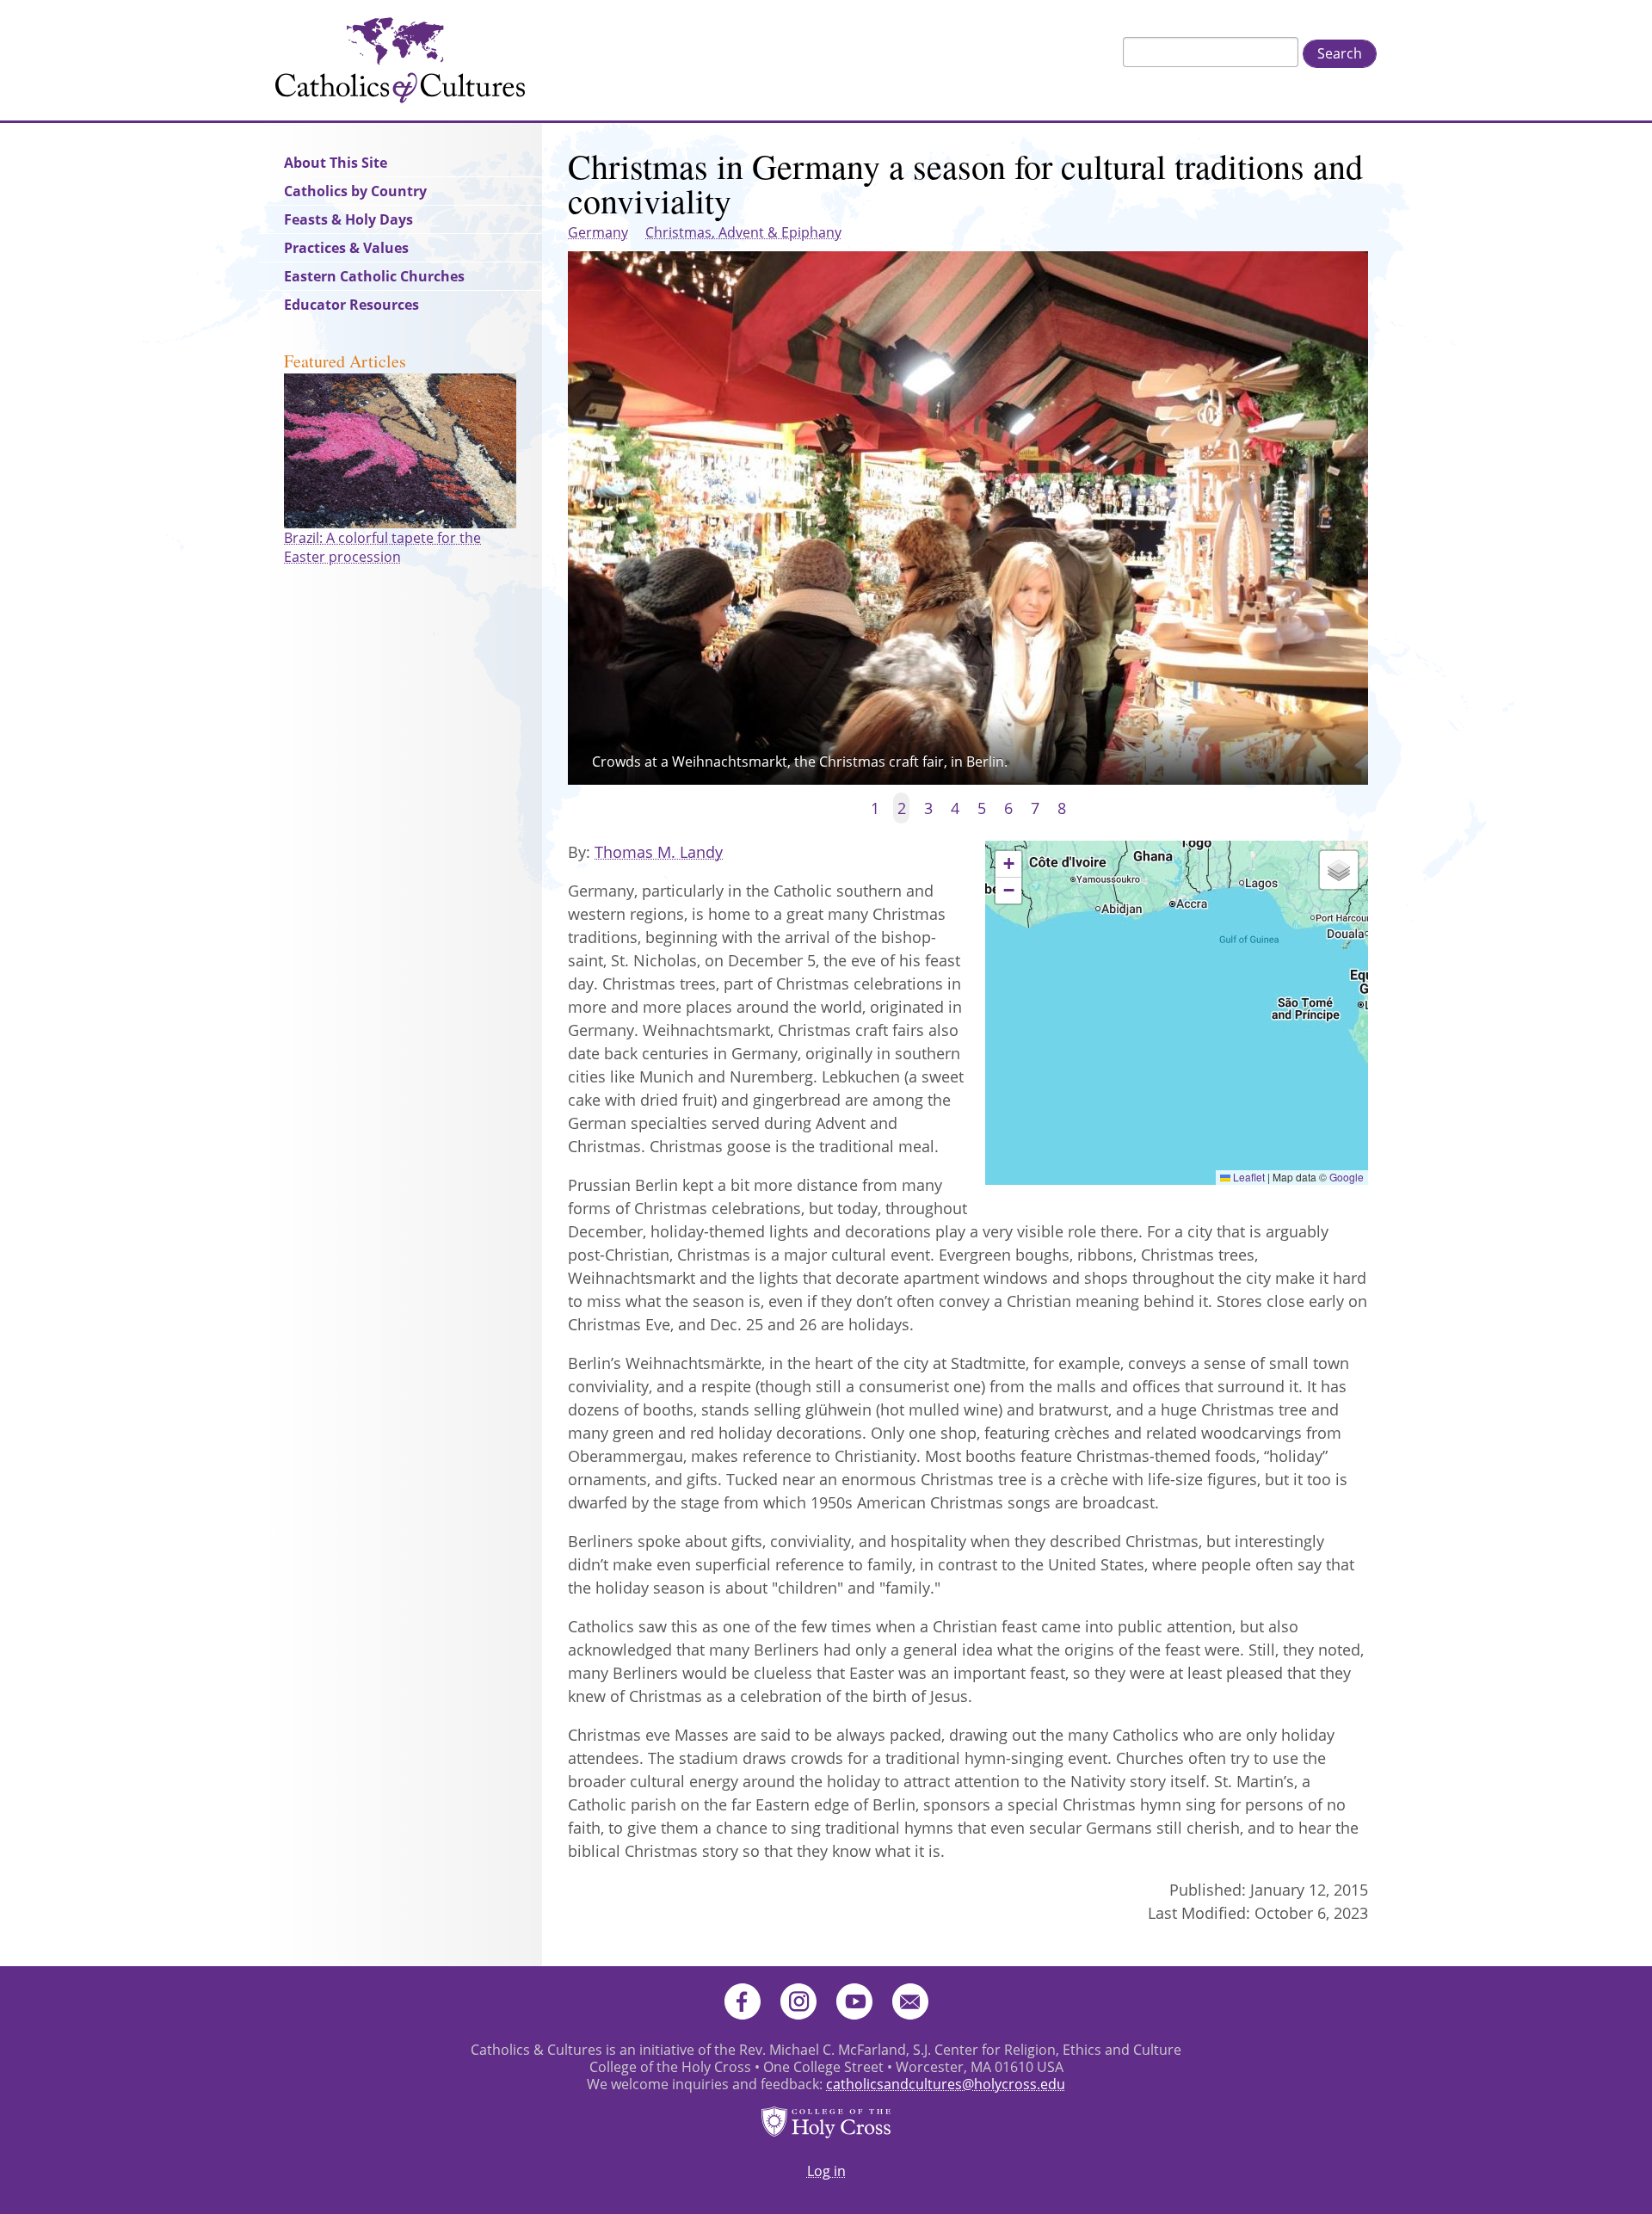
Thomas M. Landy (659, 852)
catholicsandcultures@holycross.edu (946, 2084)
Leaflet (1248, 1177)
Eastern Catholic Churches (374, 276)
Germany (598, 232)
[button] (1008, 864)
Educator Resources (351, 305)
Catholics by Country (355, 191)
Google (1347, 1177)
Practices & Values (346, 248)
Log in (826, 2171)
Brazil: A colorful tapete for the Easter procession (382, 547)
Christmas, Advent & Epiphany (743, 232)
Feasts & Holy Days (348, 219)
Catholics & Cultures (400, 60)
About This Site (336, 163)
